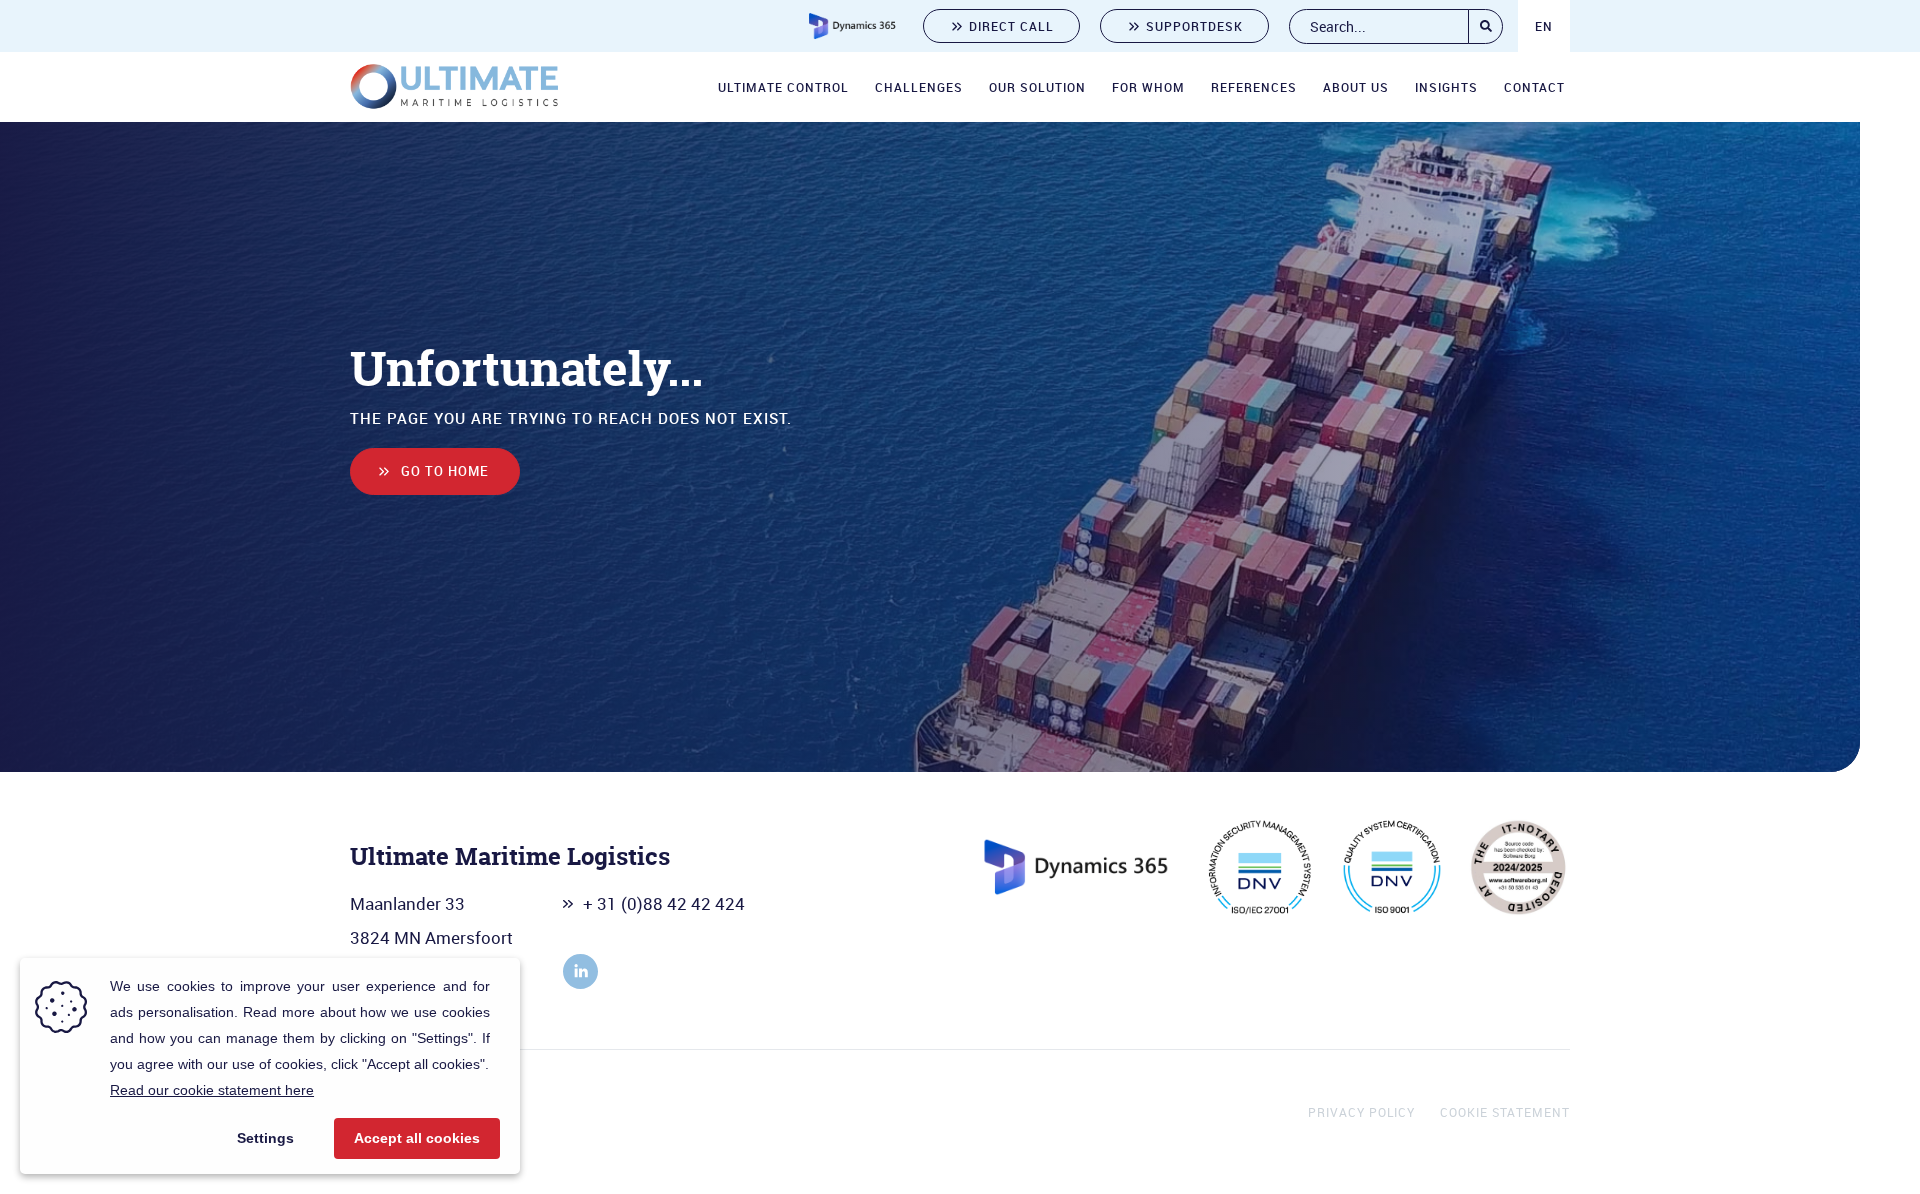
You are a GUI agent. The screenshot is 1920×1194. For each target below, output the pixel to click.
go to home (445, 471)
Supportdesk (1194, 26)
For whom (1148, 87)
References (1254, 87)
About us (1356, 87)
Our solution (1037, 87)
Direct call (1011, 26)
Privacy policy (1361, 1112)
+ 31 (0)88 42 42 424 (664, 903)
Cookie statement (1505, 1112)
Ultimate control (783, 87)
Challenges (919, 87)
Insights (1446, 87)
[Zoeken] (1485, 26)
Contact (1534, 87)
